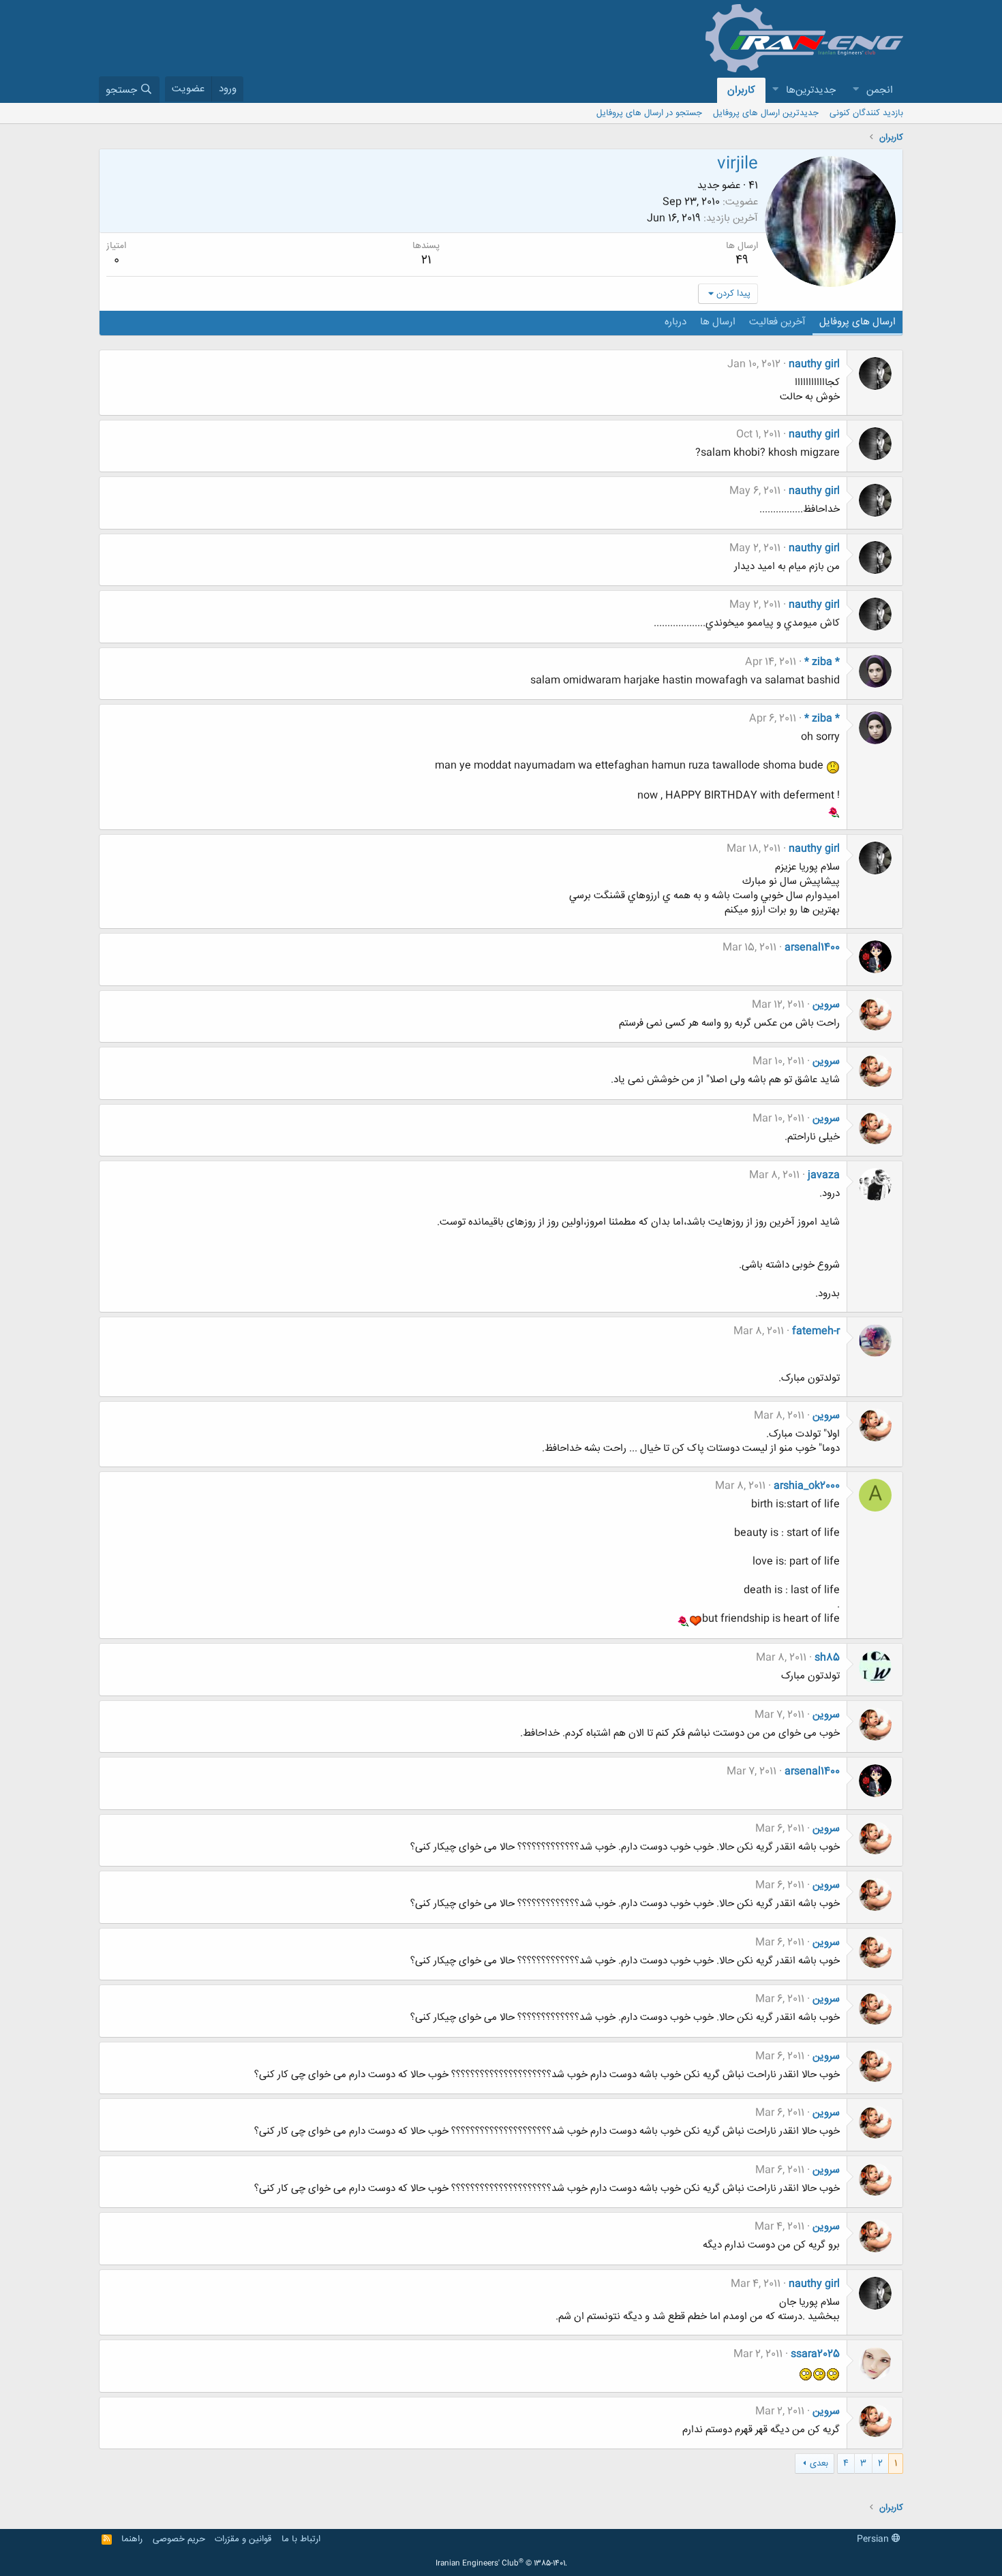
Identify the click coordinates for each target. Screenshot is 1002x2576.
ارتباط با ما (301, 2539)
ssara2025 (815, 2354)
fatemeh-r (816, 1331)
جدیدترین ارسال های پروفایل (766, 113)
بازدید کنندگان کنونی (866, 113)
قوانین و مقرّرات (243, 2539)
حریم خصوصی (179, 2539)
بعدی (819, 2464)
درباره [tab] (675, 322)
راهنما (132, 2539)
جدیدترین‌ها (811, 90)
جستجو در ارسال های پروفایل (649, 113)
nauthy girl (814, 364)
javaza (824, 1175)
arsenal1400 (812, 948)
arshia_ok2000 (807, 1486)
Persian (874, 2539)
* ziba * (822, 662)
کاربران (741, 90)
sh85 (827, 1658)
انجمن (880, 90)
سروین (826, 1005)
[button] (855, 90)
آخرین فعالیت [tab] (777, 322)
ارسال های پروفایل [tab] (857, 322)
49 (742, 260)
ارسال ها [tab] (718, 322)
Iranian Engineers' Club (501, 2564)
